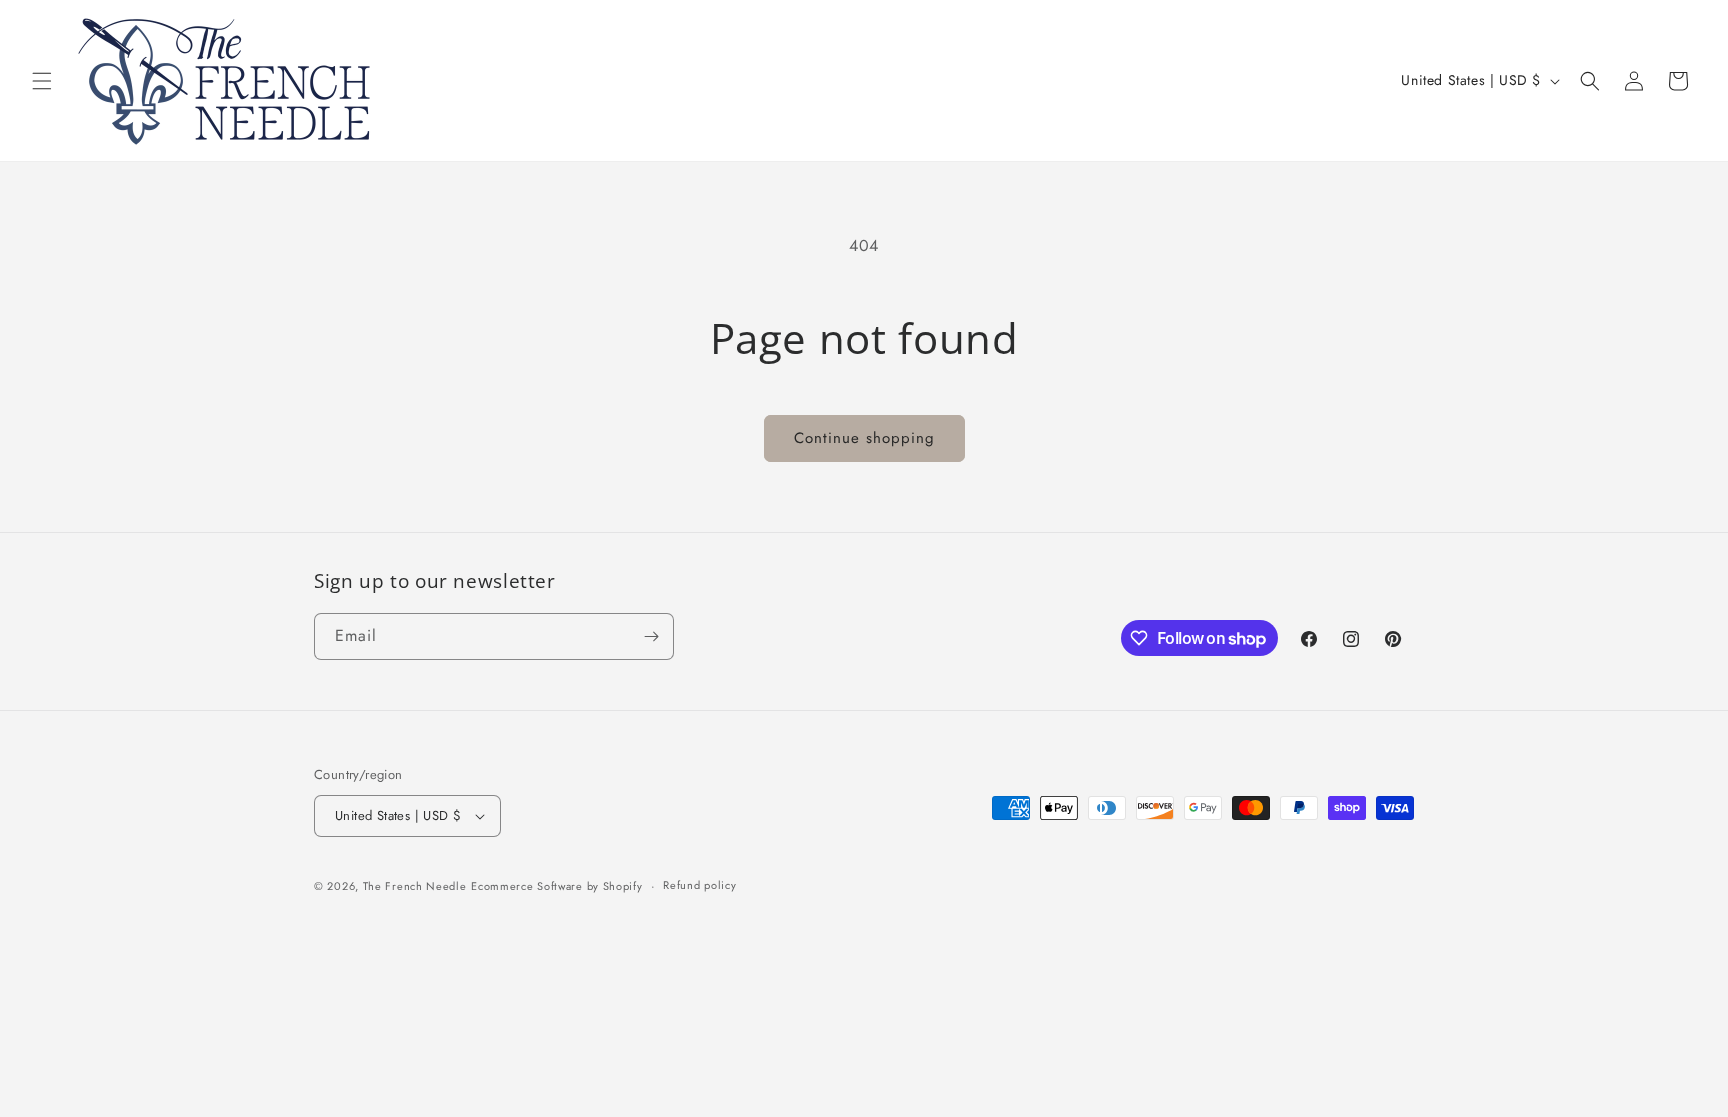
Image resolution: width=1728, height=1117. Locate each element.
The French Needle (415, 886)
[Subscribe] (651, 636)
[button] (42, 81)
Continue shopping (864, 438)
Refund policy (699, 885)
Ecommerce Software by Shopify (556, 886)
